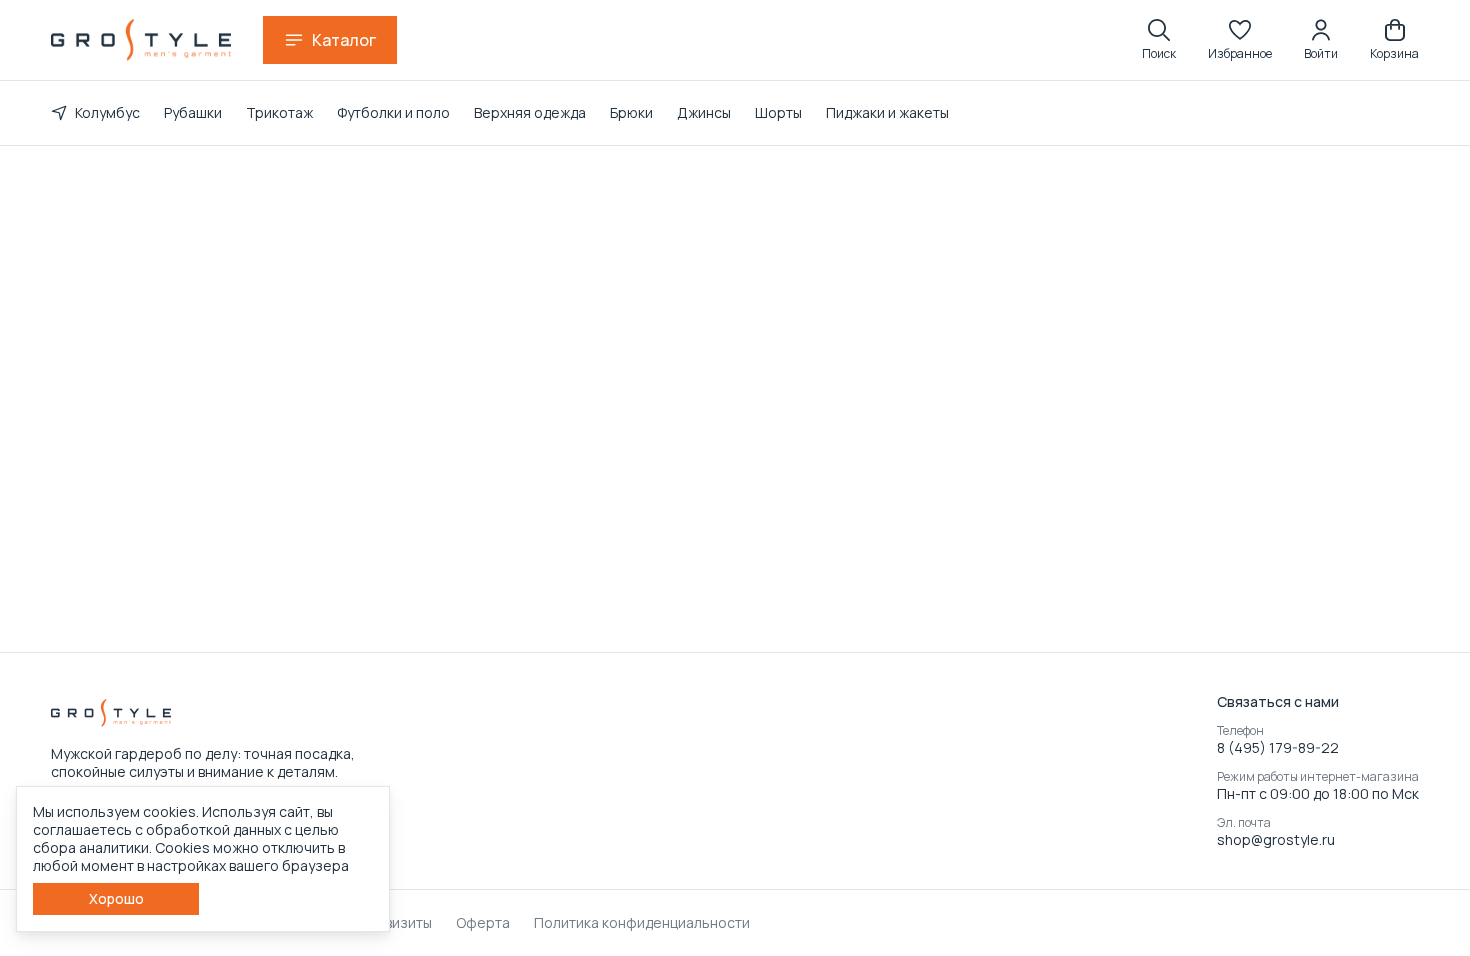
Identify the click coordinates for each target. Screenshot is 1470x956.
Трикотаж (279, 112)
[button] (1240, 40)
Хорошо (116, 898)
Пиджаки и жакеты (887, 112)
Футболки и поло (393, 112)
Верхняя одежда (530, 112)
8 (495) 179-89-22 (1278, 748)
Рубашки (193, 112)
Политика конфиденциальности (642, 923)
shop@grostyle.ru (1276, 840)
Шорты (778, 112)
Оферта (483, 923)
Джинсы (704, 112)
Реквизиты (396, 923)
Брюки (631, 112)
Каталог (344, 40)
